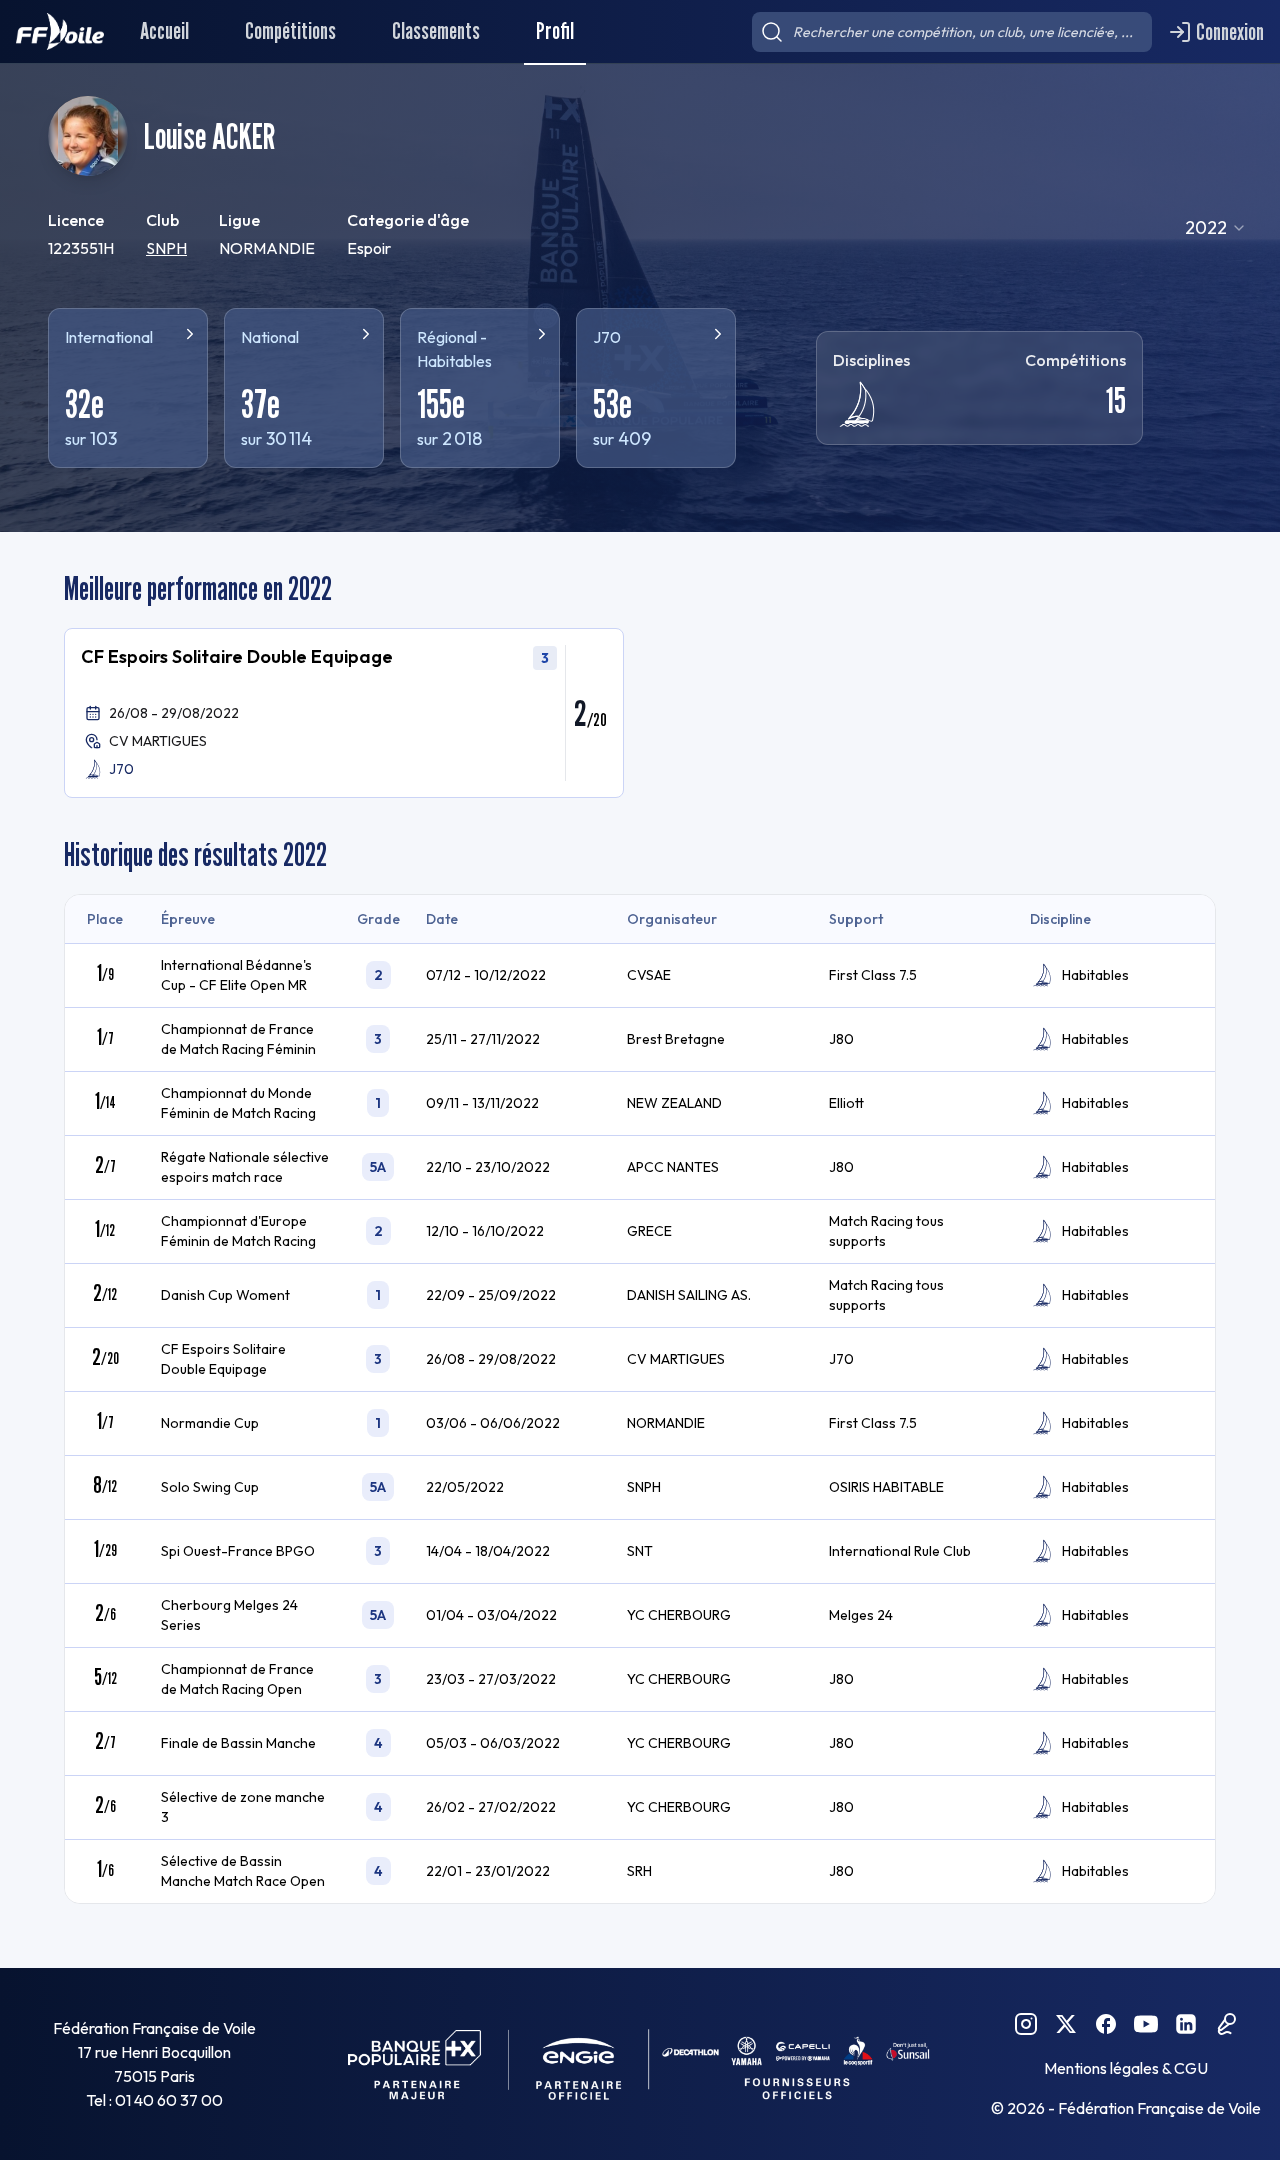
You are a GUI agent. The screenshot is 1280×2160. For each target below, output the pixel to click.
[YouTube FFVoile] (1146, 2024)
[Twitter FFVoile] (1066, 2024)
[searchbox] (952, 32)
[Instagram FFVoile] (1026, 2024)
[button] (344, 713)
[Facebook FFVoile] (1106, 2024)
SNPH (166, 248)
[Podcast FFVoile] (1226, 2024)
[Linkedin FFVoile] (1186, 2024)
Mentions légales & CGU (1126, 2068)
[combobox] (1216, 228)
